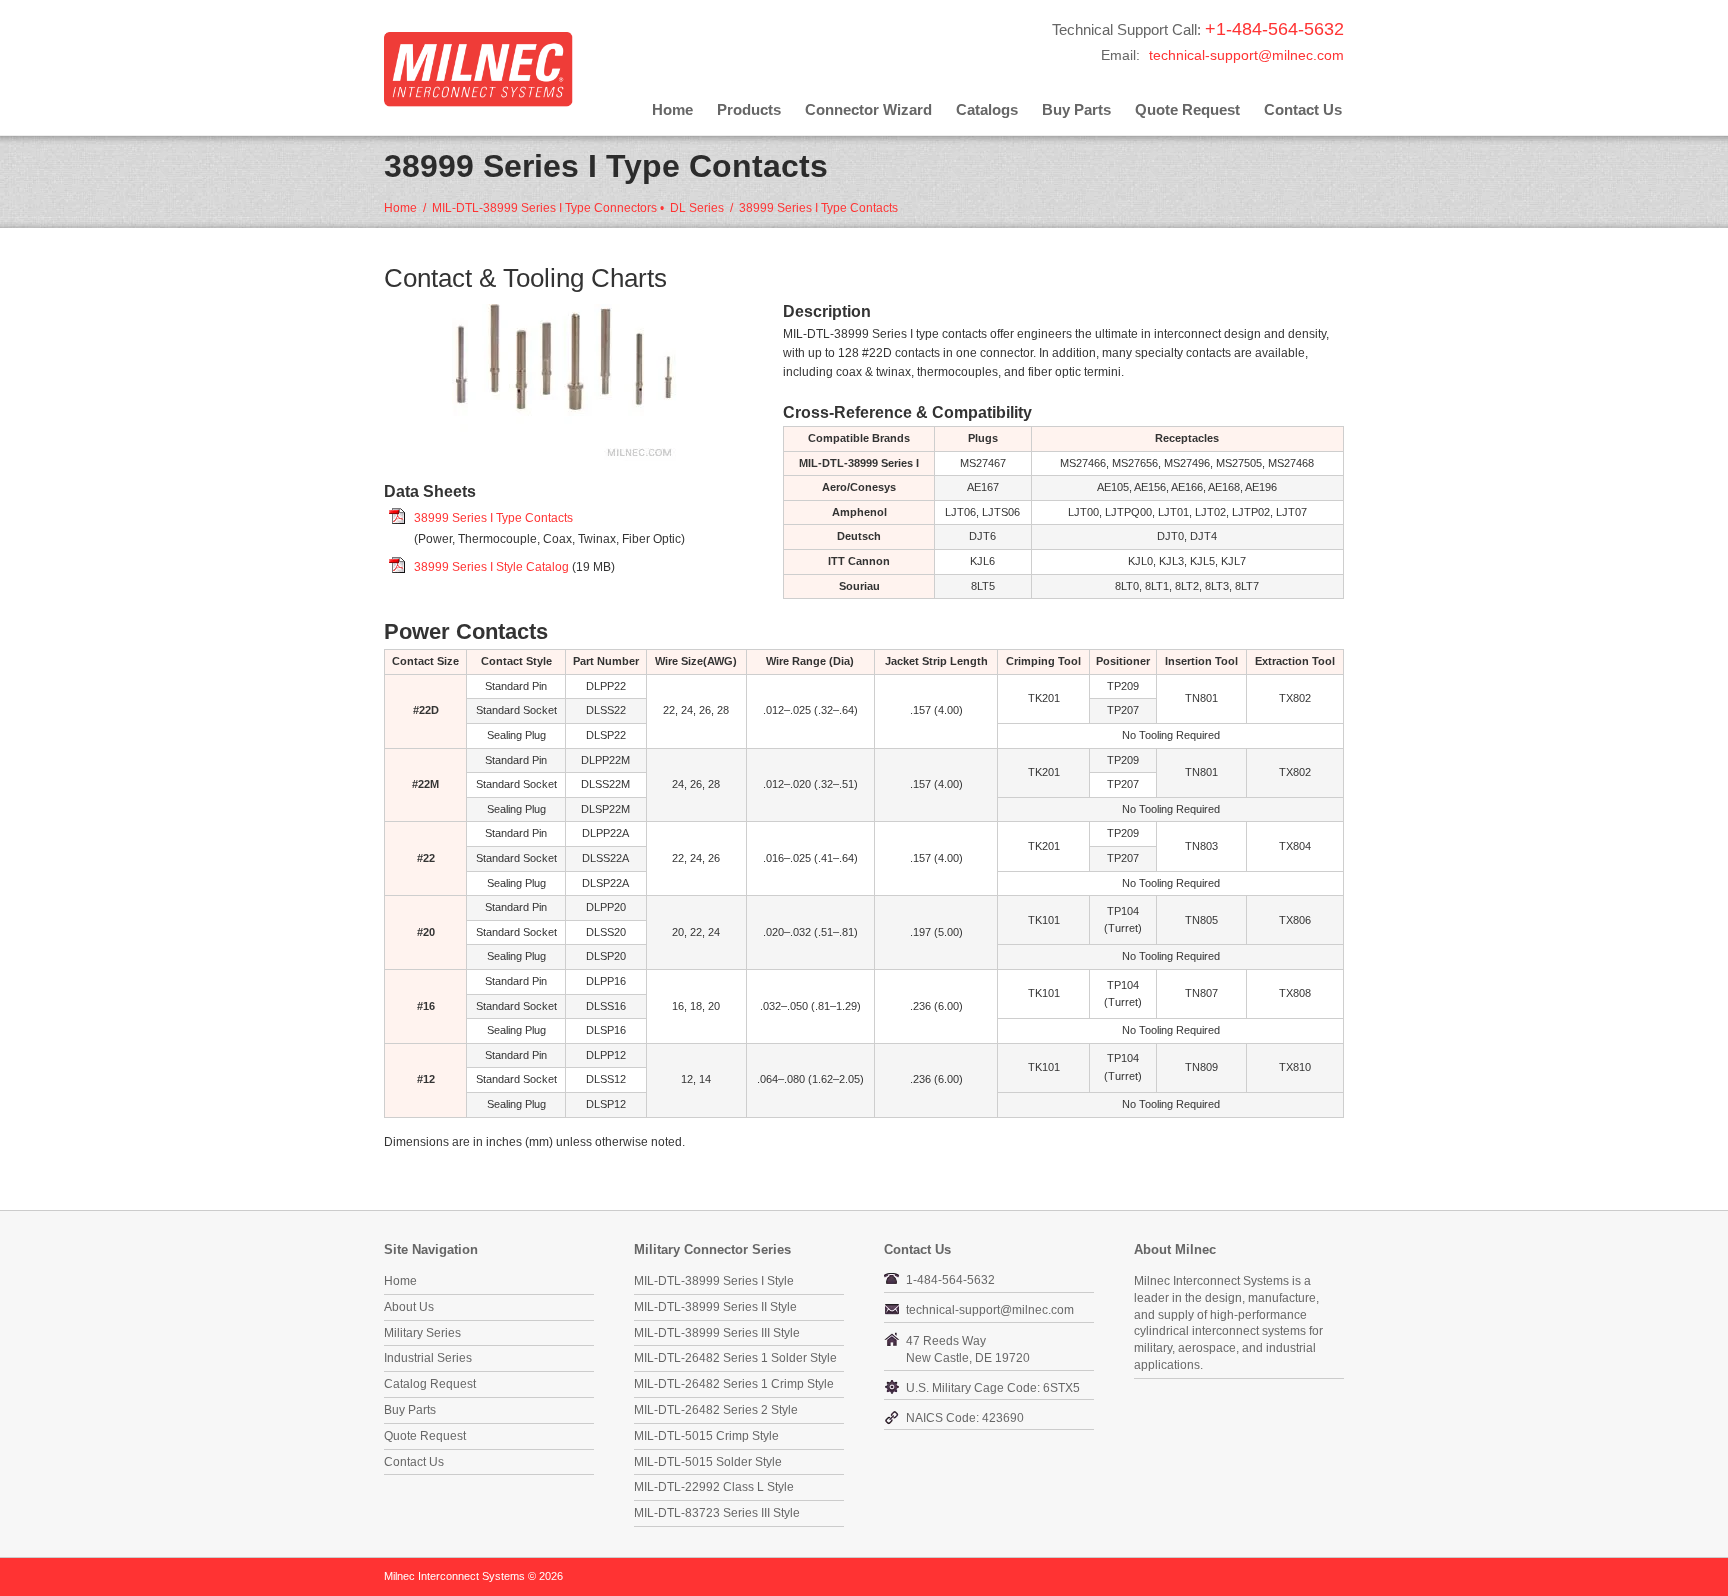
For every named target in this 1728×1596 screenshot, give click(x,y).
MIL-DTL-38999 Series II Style (715, 1307)
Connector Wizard (868, 109)
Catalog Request (430, 1384)
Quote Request (1187, 109)
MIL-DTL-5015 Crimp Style (706, 1436)
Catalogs (987, 109)
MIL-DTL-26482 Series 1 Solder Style (735, 1358)
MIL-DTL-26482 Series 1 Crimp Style (734, 1384)
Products (749, 109)
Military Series (422, 1333)
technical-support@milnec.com (1246, 55)
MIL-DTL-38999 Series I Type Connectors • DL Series (578, 208)
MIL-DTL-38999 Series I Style (714, 1281)
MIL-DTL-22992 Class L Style (714, 1487)
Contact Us (1303, 109)
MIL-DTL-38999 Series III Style (717, 1333)
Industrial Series (428, 1358)
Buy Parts (1076, 109)
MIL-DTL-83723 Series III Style (717, 1513)
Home (672, 109)
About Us (409, 1307)
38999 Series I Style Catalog (491, 567)
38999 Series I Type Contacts (493, 518)
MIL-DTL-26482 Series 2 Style (716, 1410)
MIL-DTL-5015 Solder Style (708, 1462)
